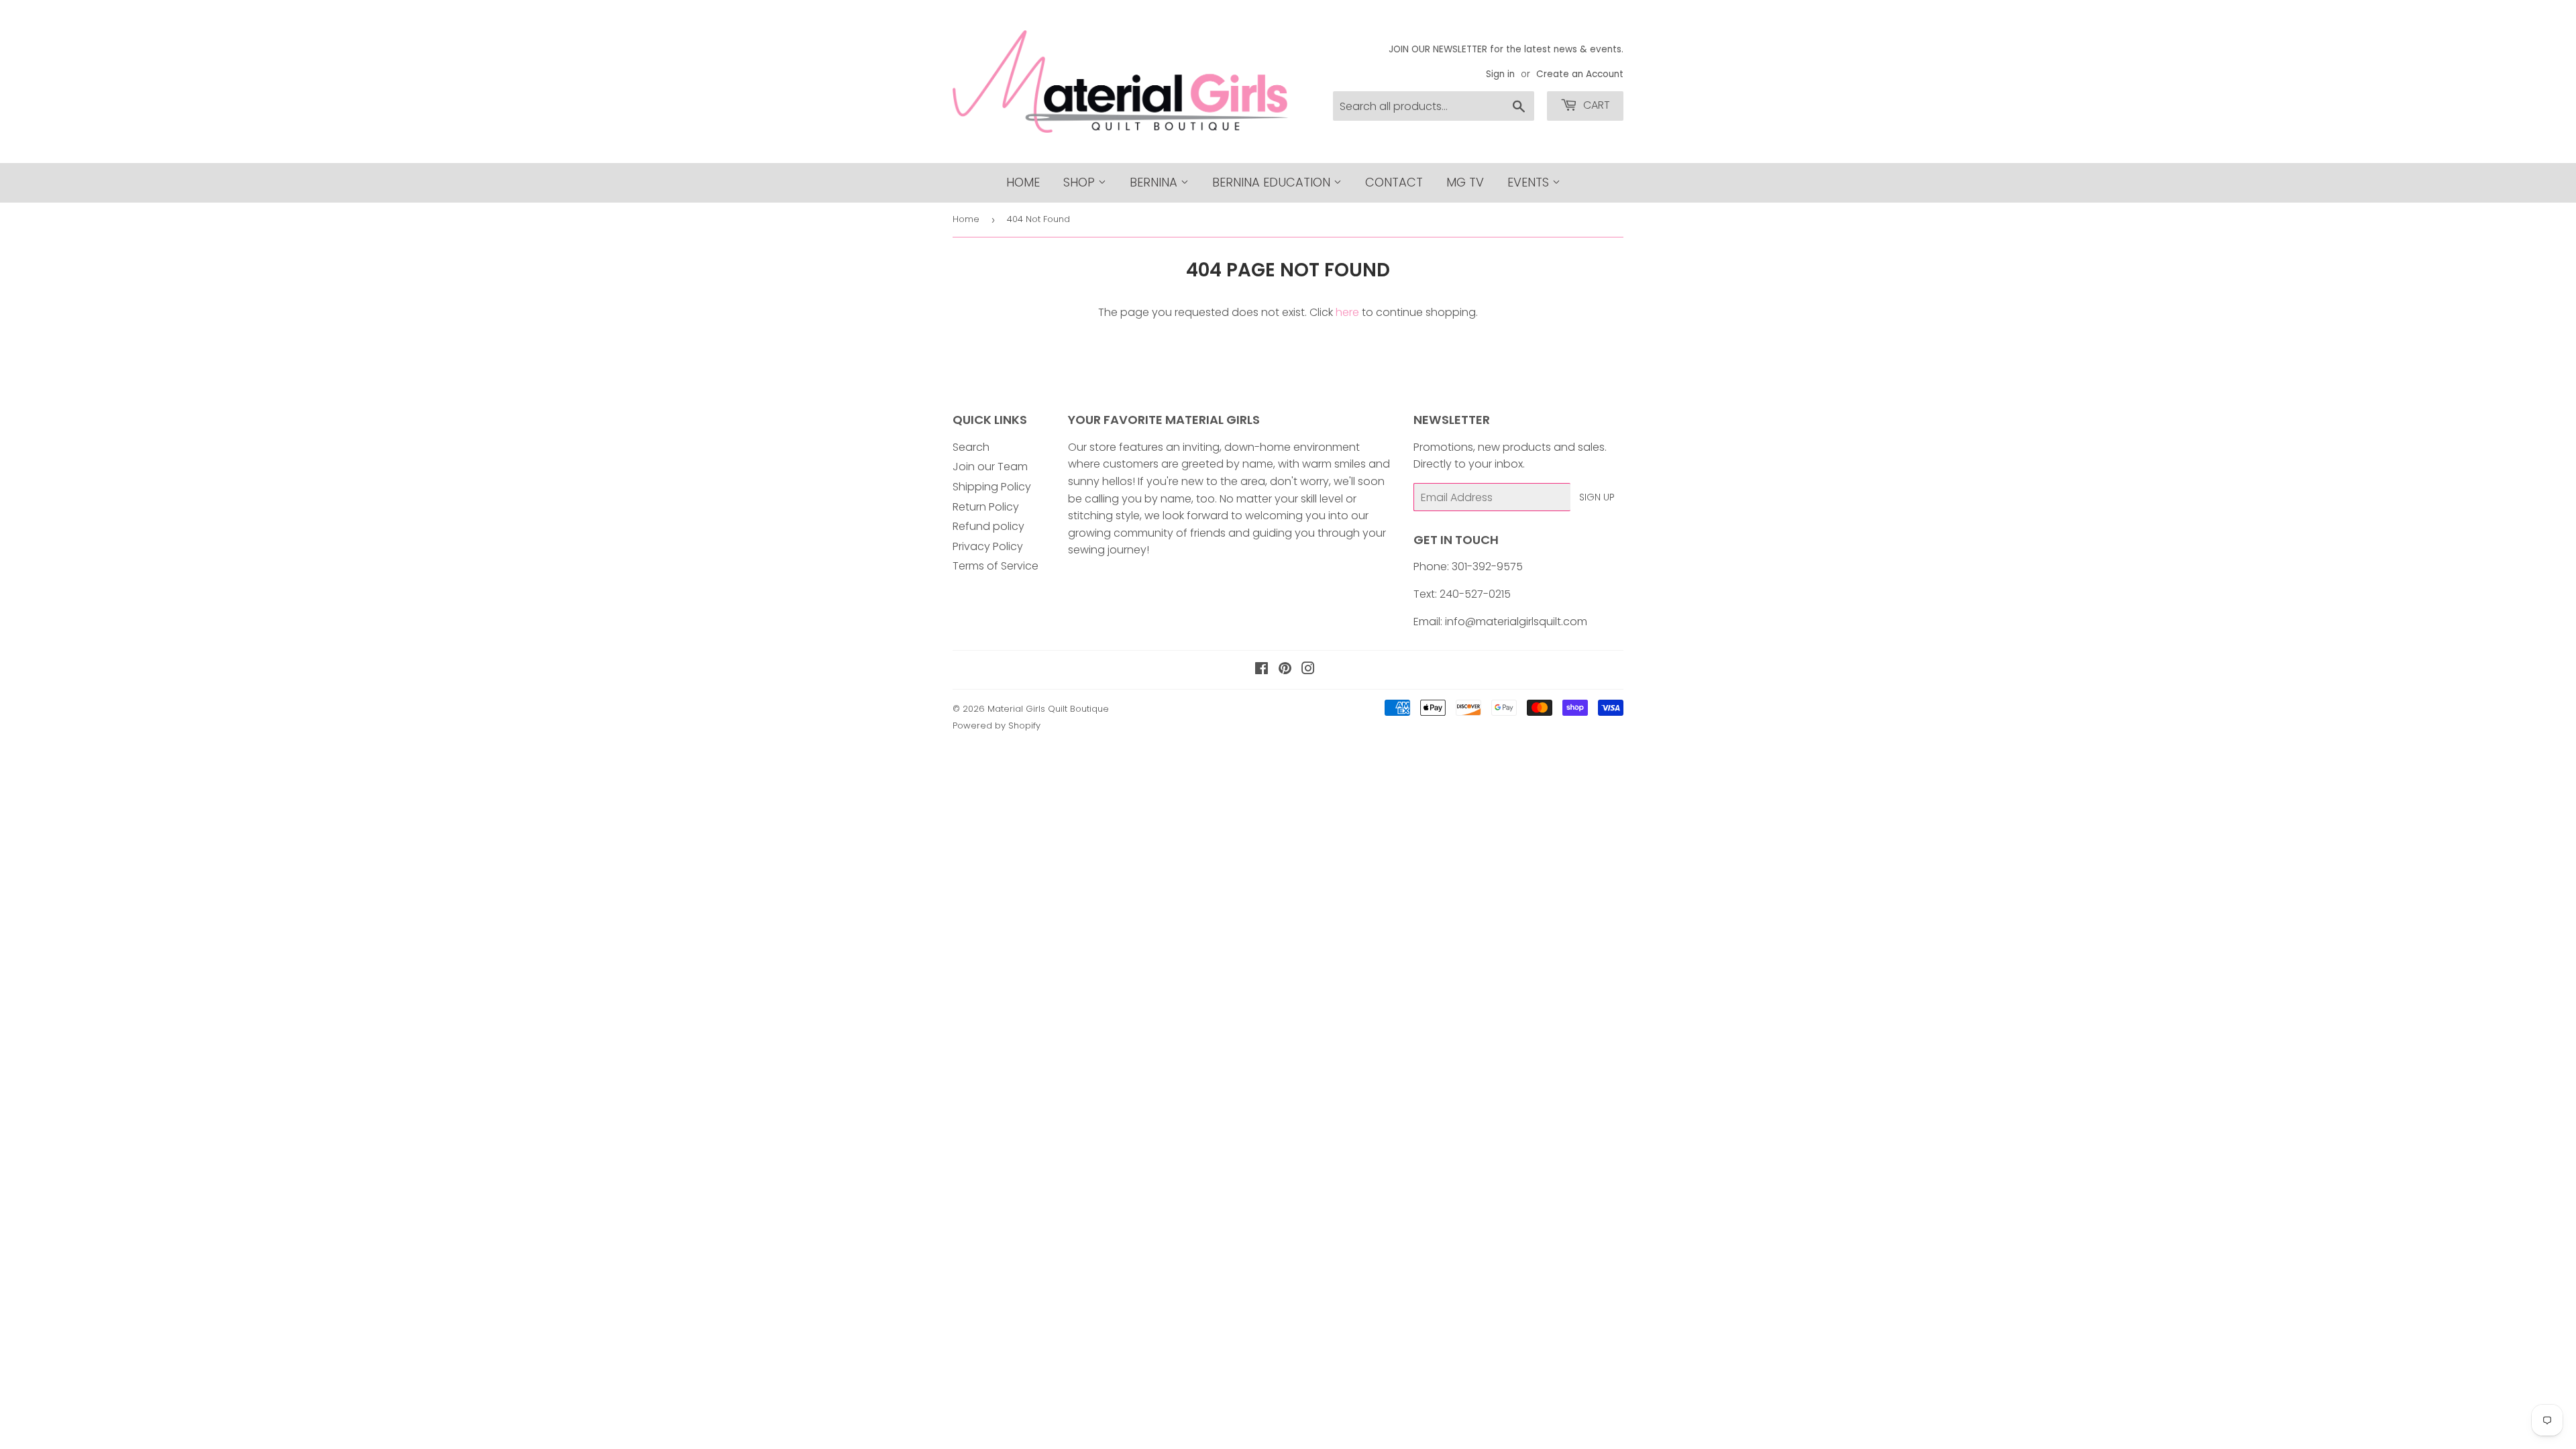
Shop (1081, 182)
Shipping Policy (992, 487)
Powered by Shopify (997, 726)
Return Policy (986, 507)
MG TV (1465, 182)
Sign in (1500, 74)
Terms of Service (996, 566)
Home (1023, 182)
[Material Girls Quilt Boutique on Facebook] (1262, 670)
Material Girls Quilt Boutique (1048, 709)
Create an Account (1580, 74)
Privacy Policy (988, 546)
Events (1530, 182)
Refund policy (988, 526)
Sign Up (1597, 497)
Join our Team (990, 467)
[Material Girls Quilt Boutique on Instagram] (1308, 670)
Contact (1394, 182)
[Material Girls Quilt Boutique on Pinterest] (1285, 670)
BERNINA (1155, 182)
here (1347, 312)
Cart (1595, 105)
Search (971, 447)
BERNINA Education (1273, 182)
